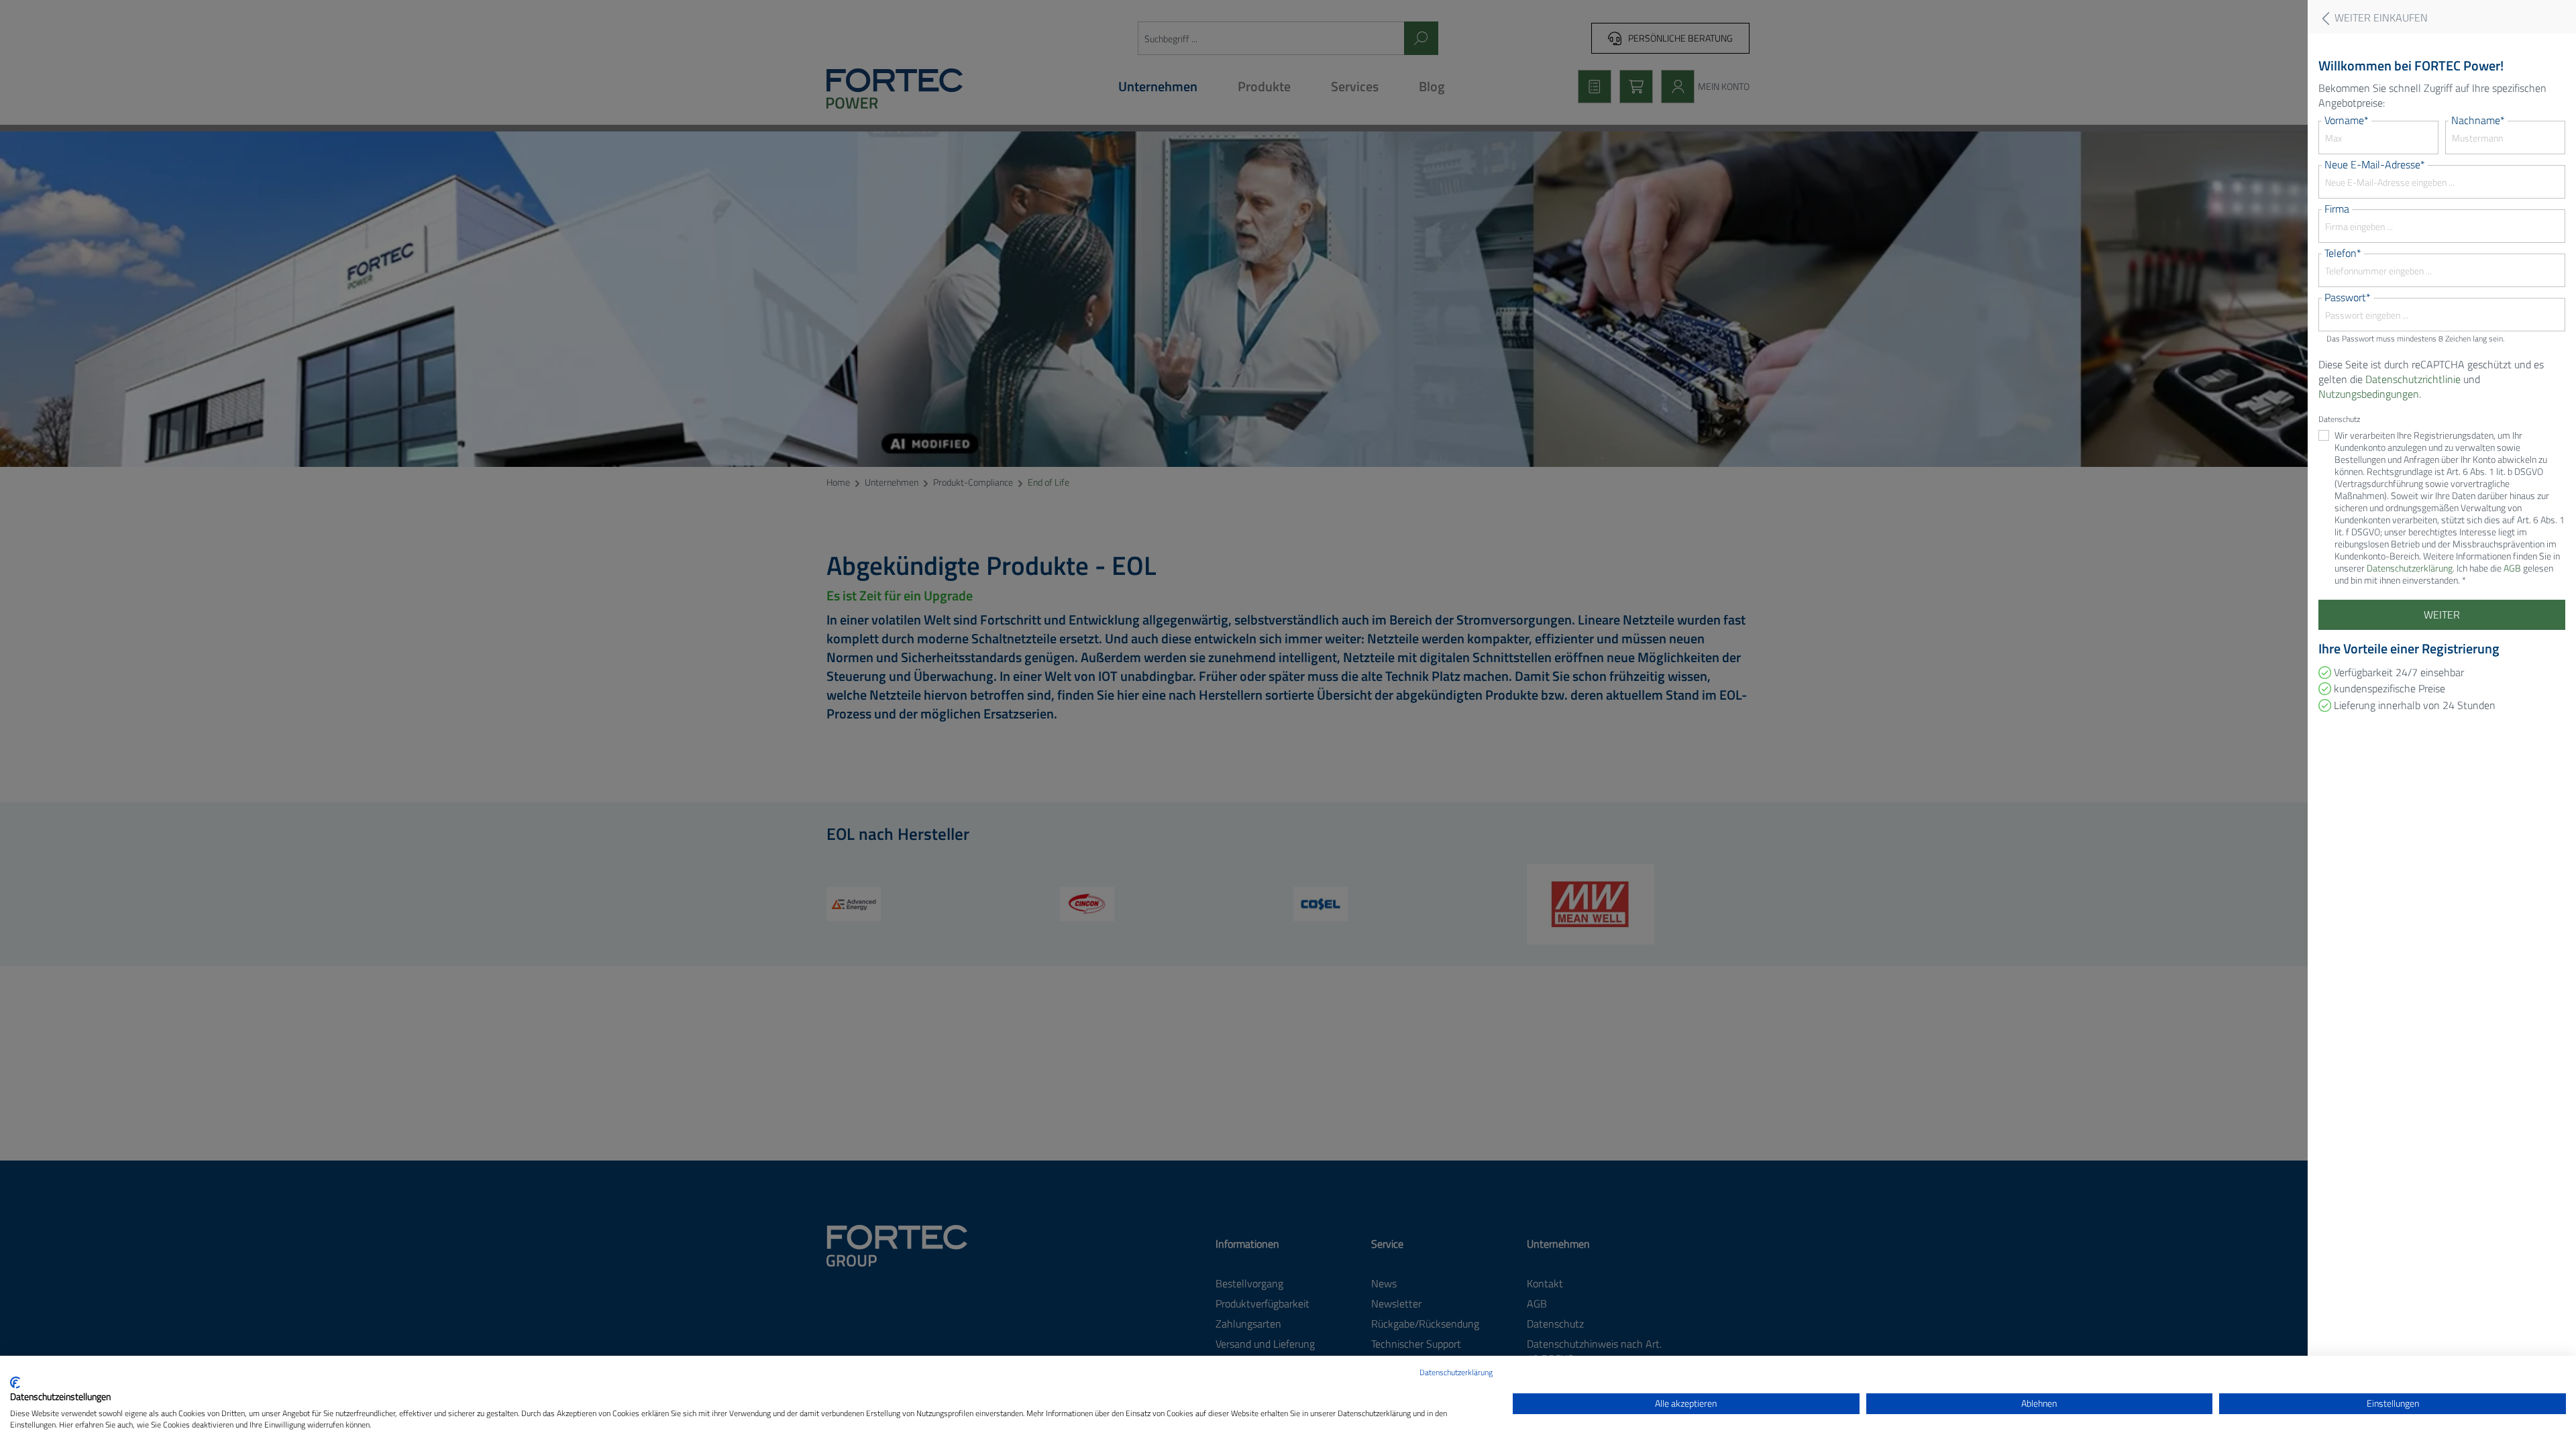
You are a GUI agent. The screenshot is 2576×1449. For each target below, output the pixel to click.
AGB (2512, 568)
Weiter (2442, 614)
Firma (2337, 209)
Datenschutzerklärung (1456, 1372)
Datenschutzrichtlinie (2413, 379)
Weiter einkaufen (2380, 18)
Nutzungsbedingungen (2369, 394)
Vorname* (2347, 120)
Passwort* (2348, 297)
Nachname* (2478, 120)
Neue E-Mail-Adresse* (2375, 164)
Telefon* (2343, 253)
